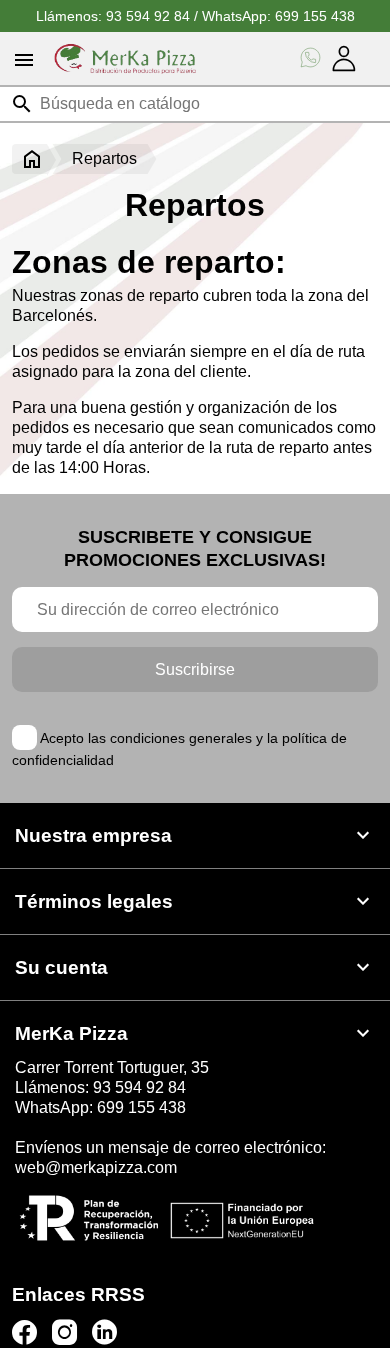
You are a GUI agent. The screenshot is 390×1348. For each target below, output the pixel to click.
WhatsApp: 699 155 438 (278, 16)
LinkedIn (104, 1332)
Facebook (24, 1332)
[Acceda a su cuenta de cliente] (343, 59)
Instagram (64, 1332)
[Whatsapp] (310, 59)
